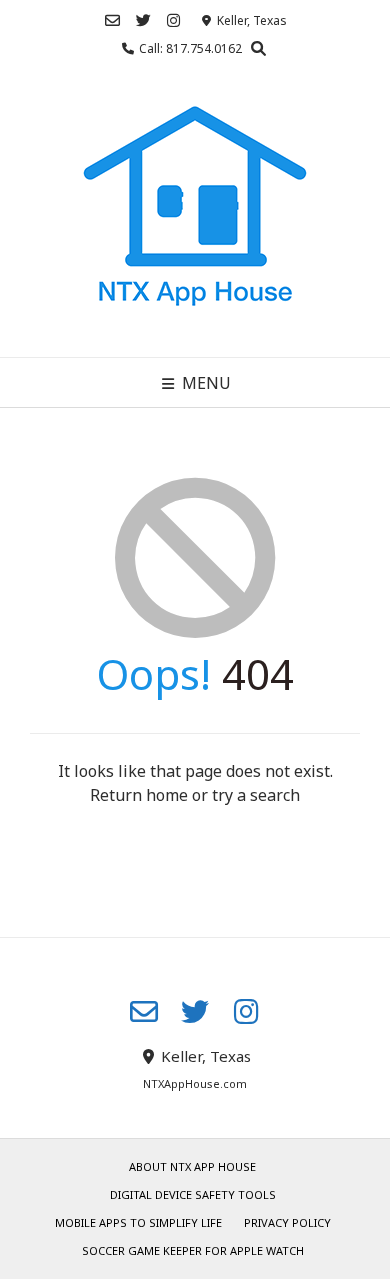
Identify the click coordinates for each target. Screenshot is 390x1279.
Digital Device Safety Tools (193, 1194)
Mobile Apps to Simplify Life (138, 1222)
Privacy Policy (287, 1222)
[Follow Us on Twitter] (143, 20)
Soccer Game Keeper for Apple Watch (193, 1250)
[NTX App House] (195, 213)
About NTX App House (192, 1166)
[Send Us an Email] (112, 20)
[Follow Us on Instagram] (173, 20)
